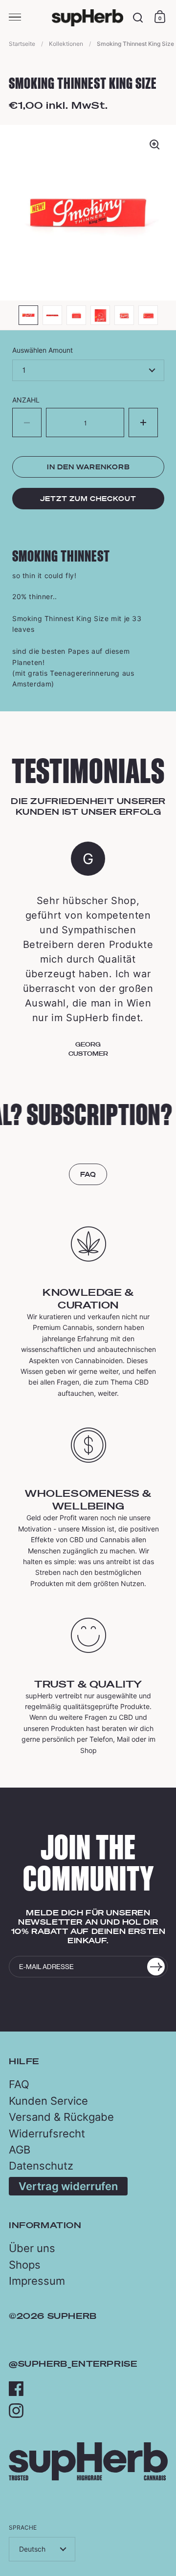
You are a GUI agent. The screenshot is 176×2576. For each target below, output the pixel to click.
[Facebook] (16, 2389)
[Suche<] (138, 18)
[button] (143, 423)
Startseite (22, 44)
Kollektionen (66, 44)
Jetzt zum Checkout (88, 499)
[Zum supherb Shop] (88, 2478)
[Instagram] (16, 2411)
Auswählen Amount (43, 350)
